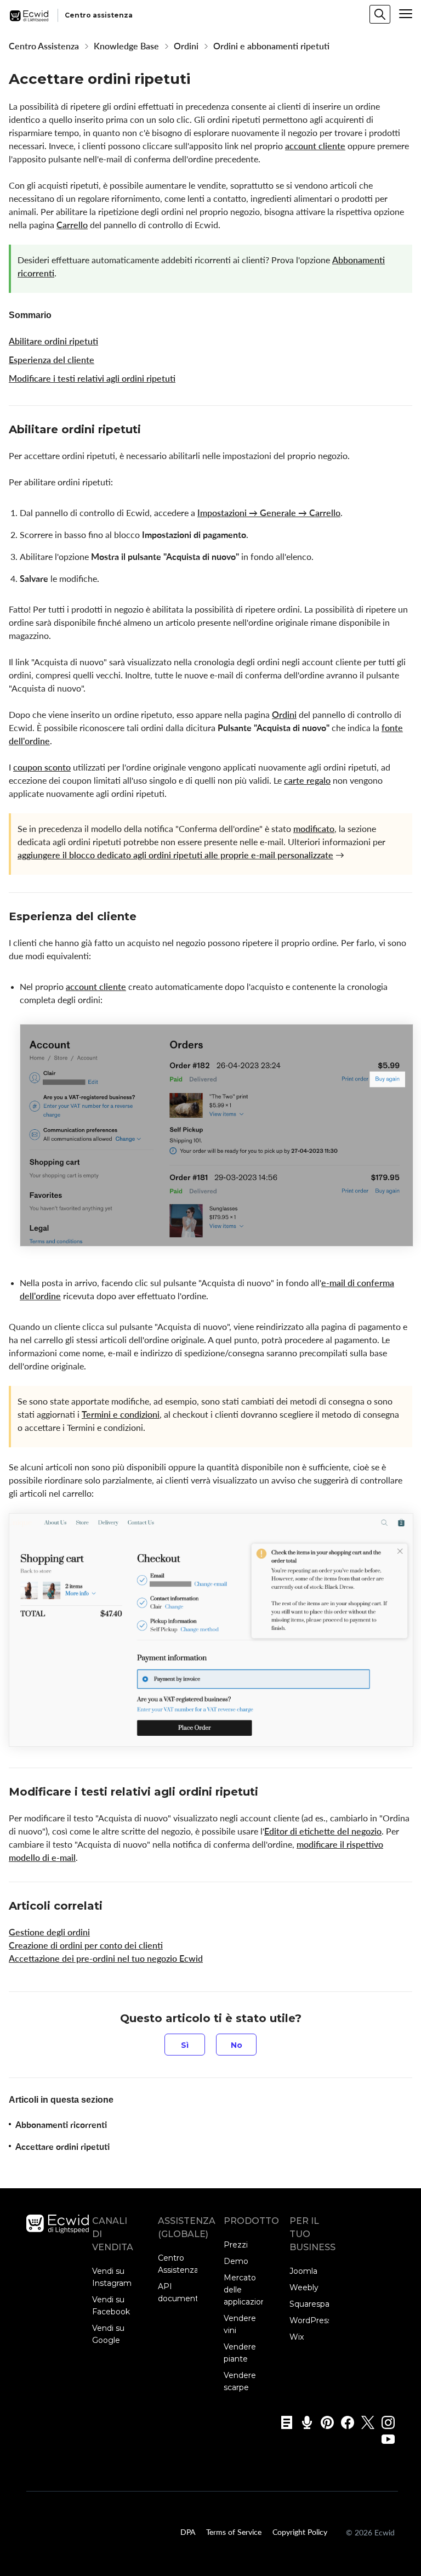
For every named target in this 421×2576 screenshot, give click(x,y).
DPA (188, 2532)
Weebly (304, 2288)
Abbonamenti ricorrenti (61, 2125)
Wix (297, 2337)
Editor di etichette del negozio (323, 1831)
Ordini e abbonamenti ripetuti (271, 46)
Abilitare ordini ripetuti (53, 341)
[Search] (380, 14)
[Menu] (406, 14)
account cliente (315, 146)
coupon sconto (42, 767)
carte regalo (307, 780)
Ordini (186, 46)
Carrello (72, 225)
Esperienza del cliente (52, 360)
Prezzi (236, 2245)
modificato (314, 829)
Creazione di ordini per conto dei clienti (86, 1945)
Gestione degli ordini (49, 1932)
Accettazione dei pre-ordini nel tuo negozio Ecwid (106, 1958)
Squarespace (314, 2304)
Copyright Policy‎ (300, 2532)
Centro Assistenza (44, 46)
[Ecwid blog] (283, 2422)
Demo (236, 2261)
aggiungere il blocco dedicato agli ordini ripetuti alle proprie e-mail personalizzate (175, 855)
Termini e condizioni (121, 1414)
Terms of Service (234, 2532)
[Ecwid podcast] (303, 2422)
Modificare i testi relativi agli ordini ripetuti (92, 378)
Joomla (303, 2271)
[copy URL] (151, 431)
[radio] (185, 2045)
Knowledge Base (126, 46)
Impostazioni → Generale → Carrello (269, 513)
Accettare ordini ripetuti (62, 2147)
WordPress (311, 2320)
